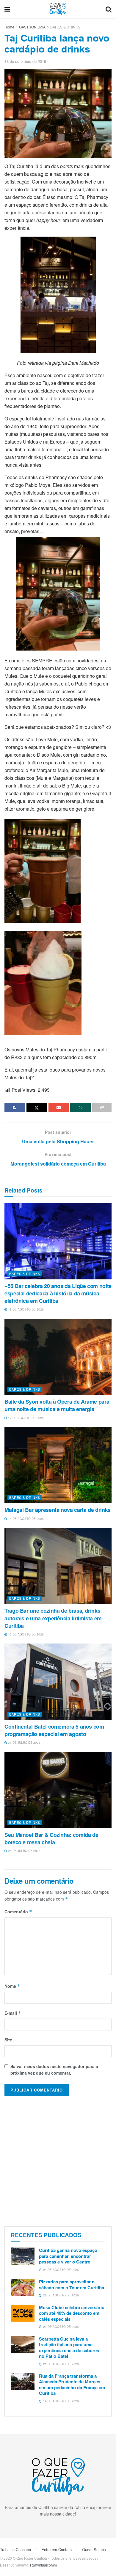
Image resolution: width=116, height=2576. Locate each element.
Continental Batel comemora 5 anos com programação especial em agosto (54, 1730)
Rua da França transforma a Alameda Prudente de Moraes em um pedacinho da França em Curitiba (72, 2385)
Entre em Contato (57, 2549)
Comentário (18, 1912)
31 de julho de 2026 (24, 1743)
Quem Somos (94, 2549)
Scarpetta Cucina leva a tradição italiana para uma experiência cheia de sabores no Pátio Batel (69, 2348)
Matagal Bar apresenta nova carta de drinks (58, 1510)
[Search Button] (109, 9)
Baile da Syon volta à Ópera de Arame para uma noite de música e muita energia (57, 1405)
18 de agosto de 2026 (25, 1309)
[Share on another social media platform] (102, 1107)
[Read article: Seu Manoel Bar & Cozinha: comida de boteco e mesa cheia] (58, 1790)
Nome (12, 1986)
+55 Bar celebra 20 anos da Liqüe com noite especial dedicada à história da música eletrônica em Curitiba (58, 1293)
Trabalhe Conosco (15, 2549)
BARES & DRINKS (65, 27)
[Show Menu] (7, 9)
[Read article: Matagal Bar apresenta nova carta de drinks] (58, 1465)
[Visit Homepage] (58, 9)
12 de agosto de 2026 (25, 1634)
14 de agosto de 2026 (25, 1519)
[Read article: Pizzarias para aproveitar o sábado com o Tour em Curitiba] (23, 2287)
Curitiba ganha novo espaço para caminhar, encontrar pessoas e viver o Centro (68, 2256)
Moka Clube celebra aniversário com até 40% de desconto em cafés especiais (72, 2313)
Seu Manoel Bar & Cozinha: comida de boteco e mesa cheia (51, 1838)
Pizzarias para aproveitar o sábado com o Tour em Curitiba (72, 2285)
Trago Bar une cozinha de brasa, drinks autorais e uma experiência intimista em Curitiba (53, 1618)
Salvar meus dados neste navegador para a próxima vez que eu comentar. (54, 2070)
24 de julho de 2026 (24, 1851)
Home (9, 27)
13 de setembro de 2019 (25, 61)
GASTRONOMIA (32, 27)
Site (8, 2040)
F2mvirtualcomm (43, 2565)
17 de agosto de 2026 (25, 1418)
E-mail (13, 2013)
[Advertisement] (58, 2160)
